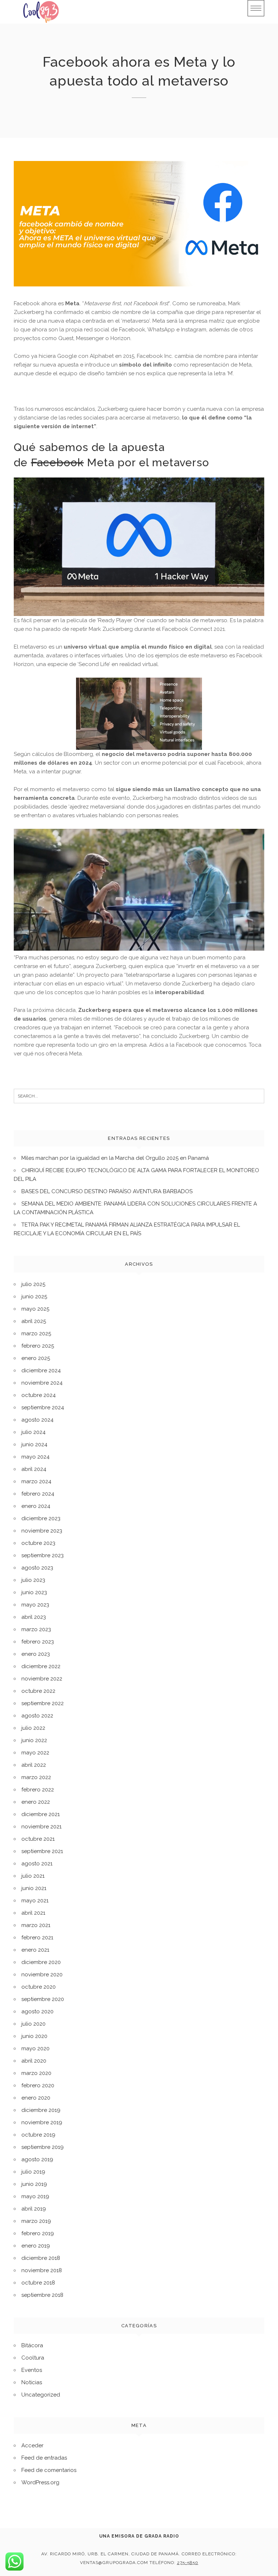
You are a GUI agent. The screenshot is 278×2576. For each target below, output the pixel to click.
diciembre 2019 (41, 2110)
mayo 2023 (35, 1605)
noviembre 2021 (41, 1827)
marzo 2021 (36, 1925)
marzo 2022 (36, 1777)
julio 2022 (33, 1728)
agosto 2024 (37, 1420)
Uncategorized (41, 2395)
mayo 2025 (35, 1309)
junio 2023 (34, 1592)
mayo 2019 (35, 2196)
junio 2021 (34, 1888)
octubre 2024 (39, 1395)
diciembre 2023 (41, 1518)
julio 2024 (33, 1432)
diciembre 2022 (41, 1666)
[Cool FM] (41, 12)
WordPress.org (40, 2482)
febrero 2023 (38, 1642)
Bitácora (32, 2345)
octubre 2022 (38, 1691)
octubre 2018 (38, 2283)
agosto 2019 (37, 2159)
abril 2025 (34, 1321)
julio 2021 (33, 1876)
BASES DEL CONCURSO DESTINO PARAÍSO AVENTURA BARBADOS (107, 1191)
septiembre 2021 (42, 1851)
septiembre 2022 (43, 1703)
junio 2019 (34, 2184)
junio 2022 (34, 1740)
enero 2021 (35, 1950)
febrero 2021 (37, 1938)
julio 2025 (33, 1284)
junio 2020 (34, 2036)
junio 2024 (34, 1444)
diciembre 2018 (41, 2258)
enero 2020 (36, 2098)
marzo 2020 (36, 2073)
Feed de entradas (44, 2458)
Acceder (32, 2445)
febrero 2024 (38, 1494)
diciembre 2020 (41, 1962)
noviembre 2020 (42, 1975)
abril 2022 (34, 1765)
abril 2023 (34, 1617)
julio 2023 (33, 1580)
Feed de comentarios (49, 2470)
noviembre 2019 (42, 2122)
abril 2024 (34, 1469)
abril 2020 (34, 2061)
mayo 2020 (35, 2048)
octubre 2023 (38, 1543)
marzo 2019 (36, 2221)
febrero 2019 (38, 2233)
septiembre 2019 (43, 2147)
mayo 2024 (35, 1457)
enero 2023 (36, 1654)
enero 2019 (36, 2246)
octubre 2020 (39, 1987)
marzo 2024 (36, 1481)
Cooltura (33, 2358)
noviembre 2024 (42, 1383)
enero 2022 (36, 1802)
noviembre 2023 (42, 1531)
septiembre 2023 (43, 1555)
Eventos (32, 2370)
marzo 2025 (36, 1334)
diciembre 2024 (41, 1370)
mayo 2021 (35, 1901)
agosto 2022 (37, 1716)
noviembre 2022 (42, 1679)
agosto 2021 (37, 1864)
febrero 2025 (38, 1346)
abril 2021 (33, 1913)
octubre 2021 (38, 1839)
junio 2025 (34, 1297)
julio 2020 (33, 2024)
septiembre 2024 (43, 1407)
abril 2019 (34, 2209)
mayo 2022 (35, 1753)
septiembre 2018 (42, 2295)
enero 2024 (36, 1506)
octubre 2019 (38, 2135)
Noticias (32, 2382)
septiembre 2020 (43, 1999)
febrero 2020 (38, 2085)
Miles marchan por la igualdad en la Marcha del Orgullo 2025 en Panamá (115, 1158)
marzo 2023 (36, 1629)
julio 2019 (33, 2172)
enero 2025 (36, 1358)
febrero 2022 (38, 1790)
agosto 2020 (37, 2011)
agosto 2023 (37, 1568)
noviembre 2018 (42, 2270)
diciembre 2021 (41, 1814)
